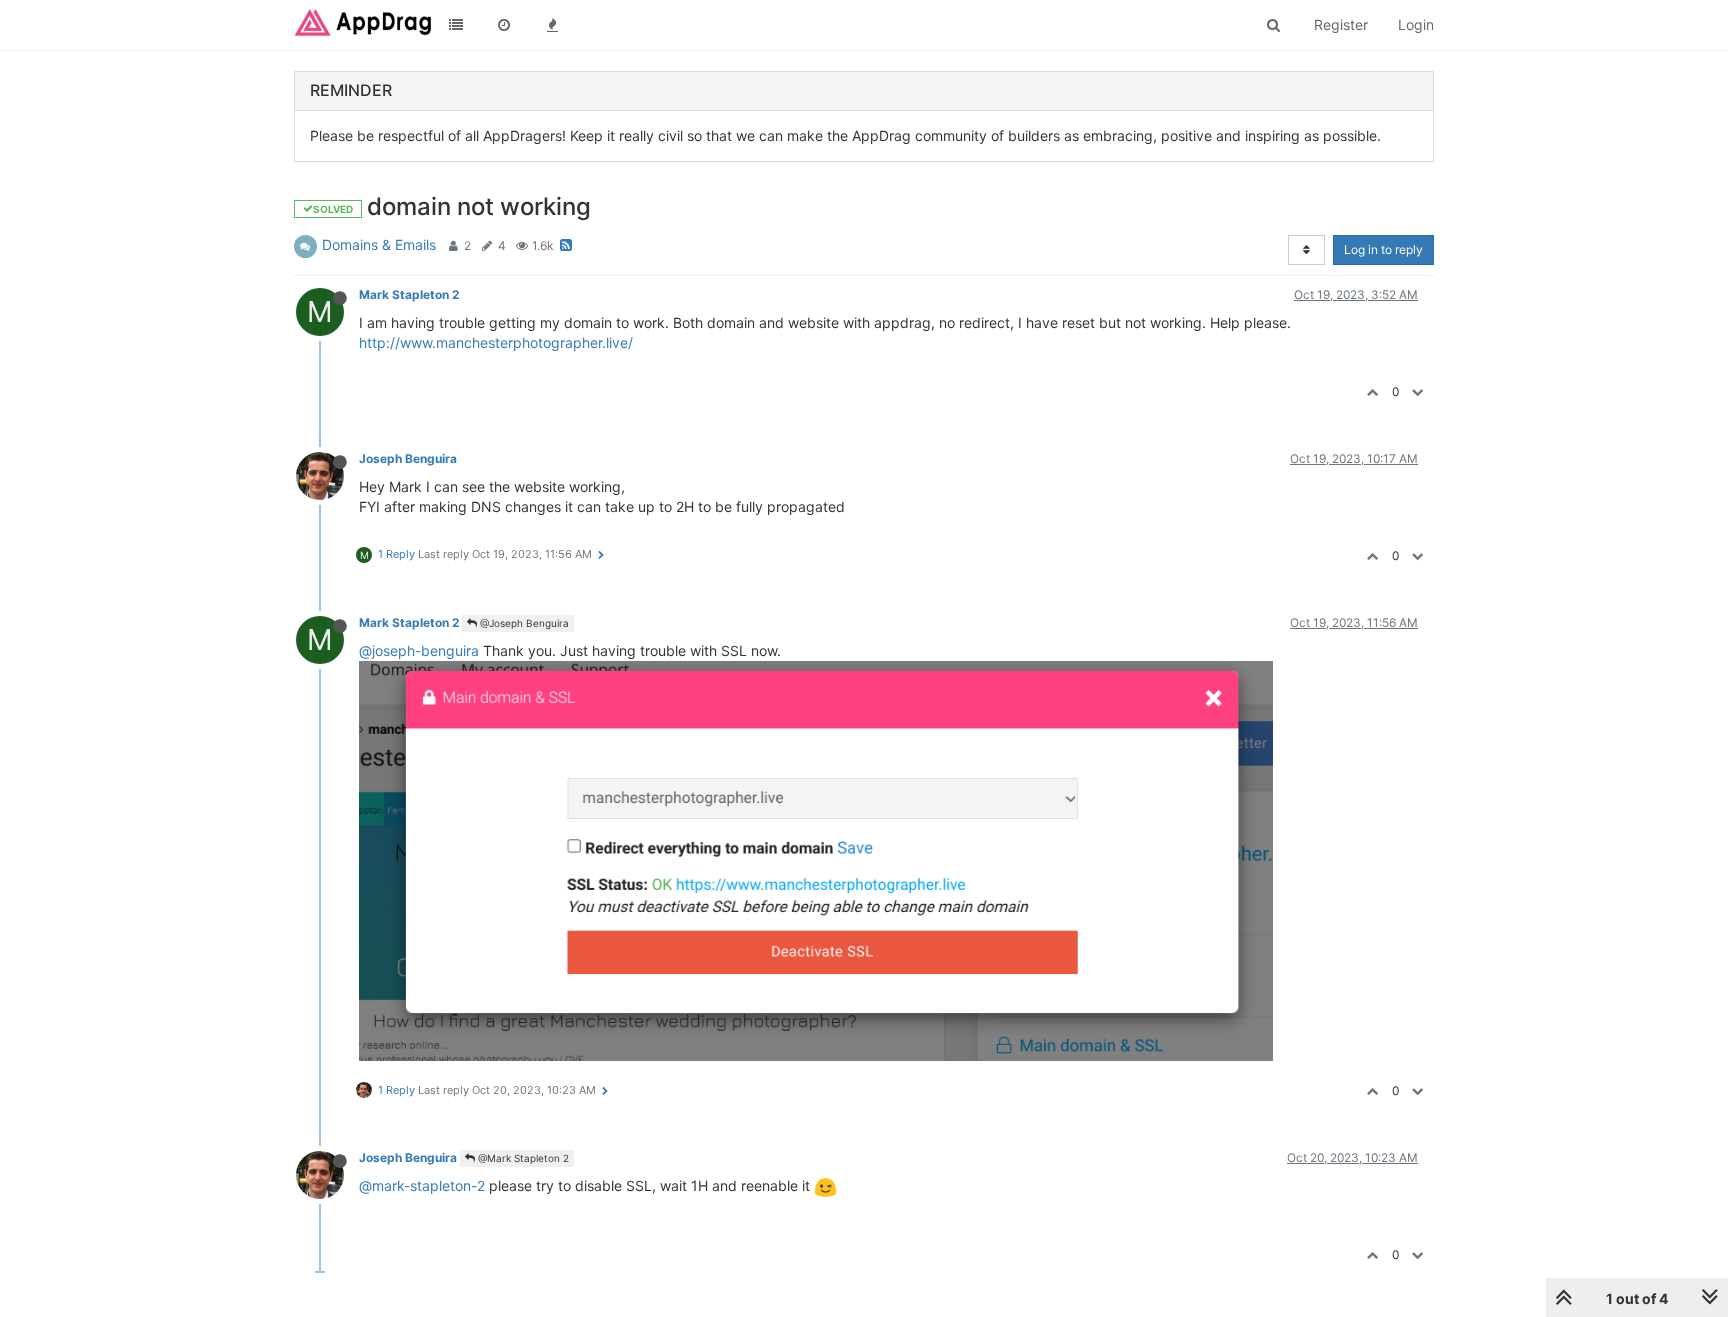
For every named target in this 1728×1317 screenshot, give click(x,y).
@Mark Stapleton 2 (522, 1158)
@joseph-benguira (419, 650)
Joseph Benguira (408, 458)
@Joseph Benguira (523, 623)
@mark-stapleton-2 (422, 1185)
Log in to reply (1383, 249)
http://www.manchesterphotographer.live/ (496, 342)
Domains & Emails (379, 244)
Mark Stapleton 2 (409, 294)
